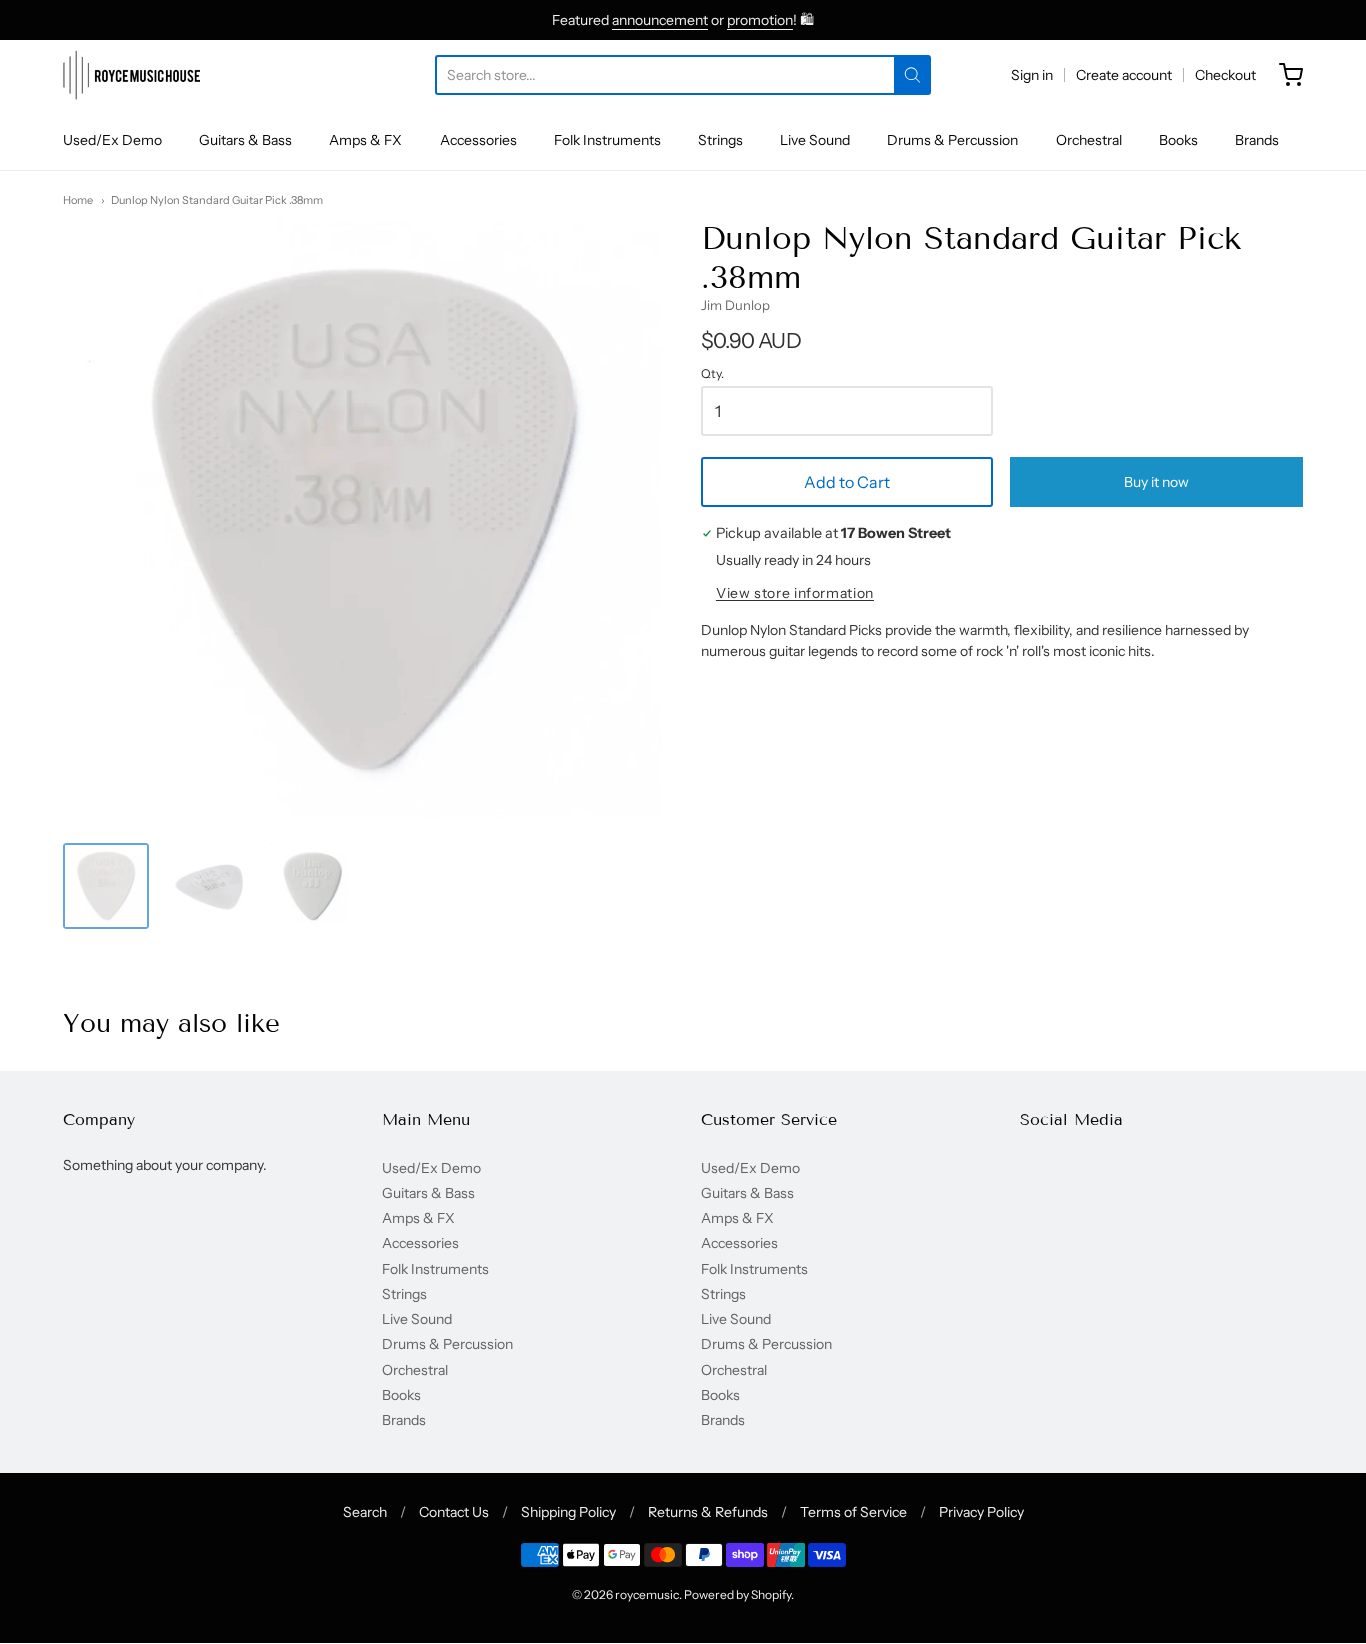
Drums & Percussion (952, 140)
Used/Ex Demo (112, 140)
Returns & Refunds (708, 1512)
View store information (795, 593)
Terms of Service (853, 1512)
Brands (1257, 140)
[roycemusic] (131, 75)
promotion (760, 20)
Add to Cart (847, 482)
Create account (1124, 75)
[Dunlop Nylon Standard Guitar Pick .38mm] (106, 886)
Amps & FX (365, 140)
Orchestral (1089, 140)
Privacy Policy (981, 1512)
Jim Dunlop (735, 305)
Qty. (712, 374)
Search (365, 1512)
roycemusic (647, 1594)
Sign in (1032, 75)
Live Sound (815, 140)
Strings (720, 140)
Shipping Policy (568, 1512)
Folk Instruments (607, 140)
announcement (660, 20)
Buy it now (1156, 482)
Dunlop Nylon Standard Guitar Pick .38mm (217, 200)
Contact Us (454, 1512)
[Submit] (912, 75)
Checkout (1225, 75)
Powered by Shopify (737, 1594)
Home (78, 200)
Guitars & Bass (245, 140)
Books (1178, 140)
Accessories (478, 140)
